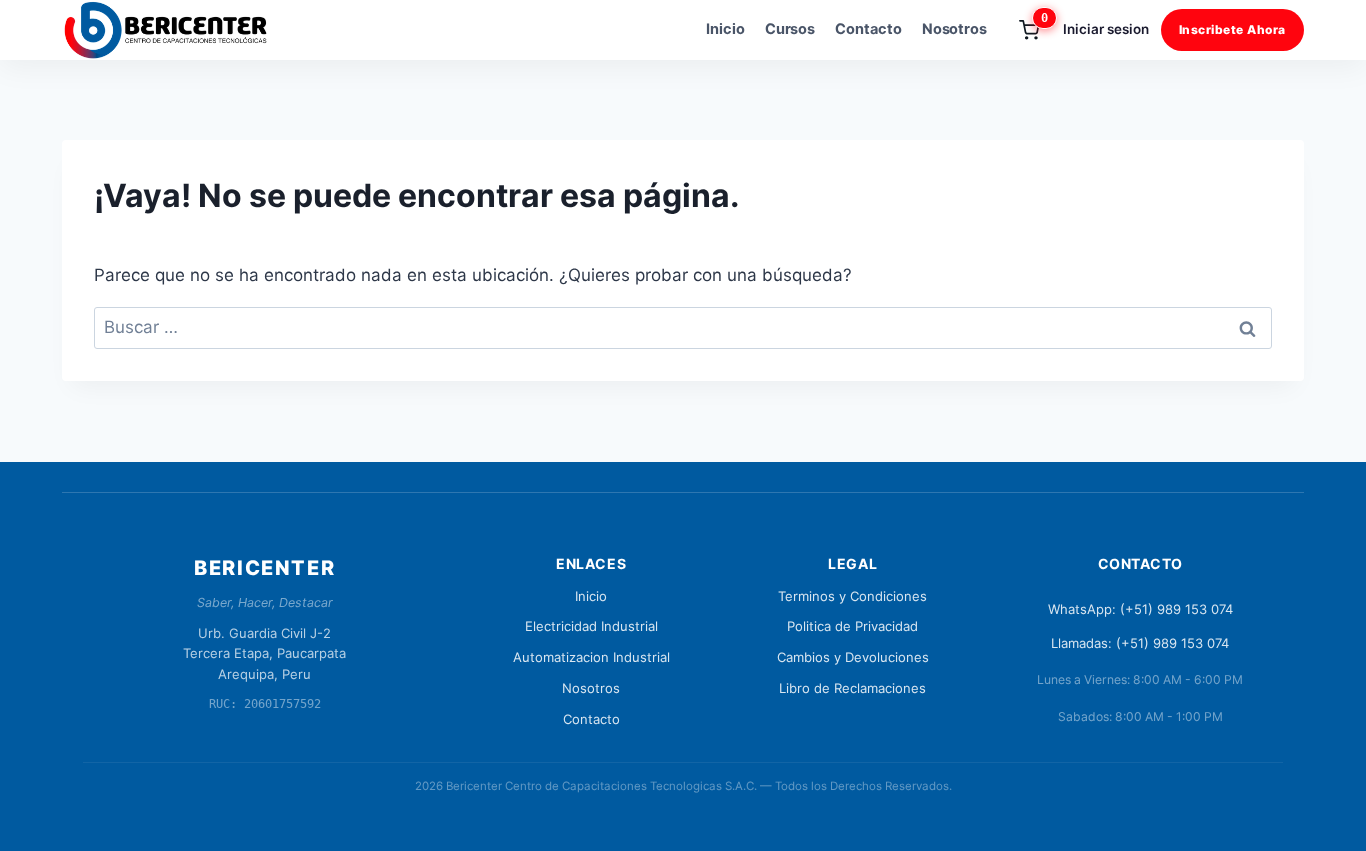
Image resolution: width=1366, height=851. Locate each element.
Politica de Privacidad (852, 626)
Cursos (790, 29)
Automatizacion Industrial (591, 657)
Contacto (868, 29)
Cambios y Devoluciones (853, 657)
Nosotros (954, 29)
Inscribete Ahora (1232, 29)
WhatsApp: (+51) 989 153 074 (1140, 609)
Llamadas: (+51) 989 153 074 (1140, 643)
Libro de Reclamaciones (852, 688)
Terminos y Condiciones (852, 596)
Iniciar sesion (1105, 29)
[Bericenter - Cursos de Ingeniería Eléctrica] (174, 30)
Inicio (725, 29)
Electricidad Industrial (591, 626)
